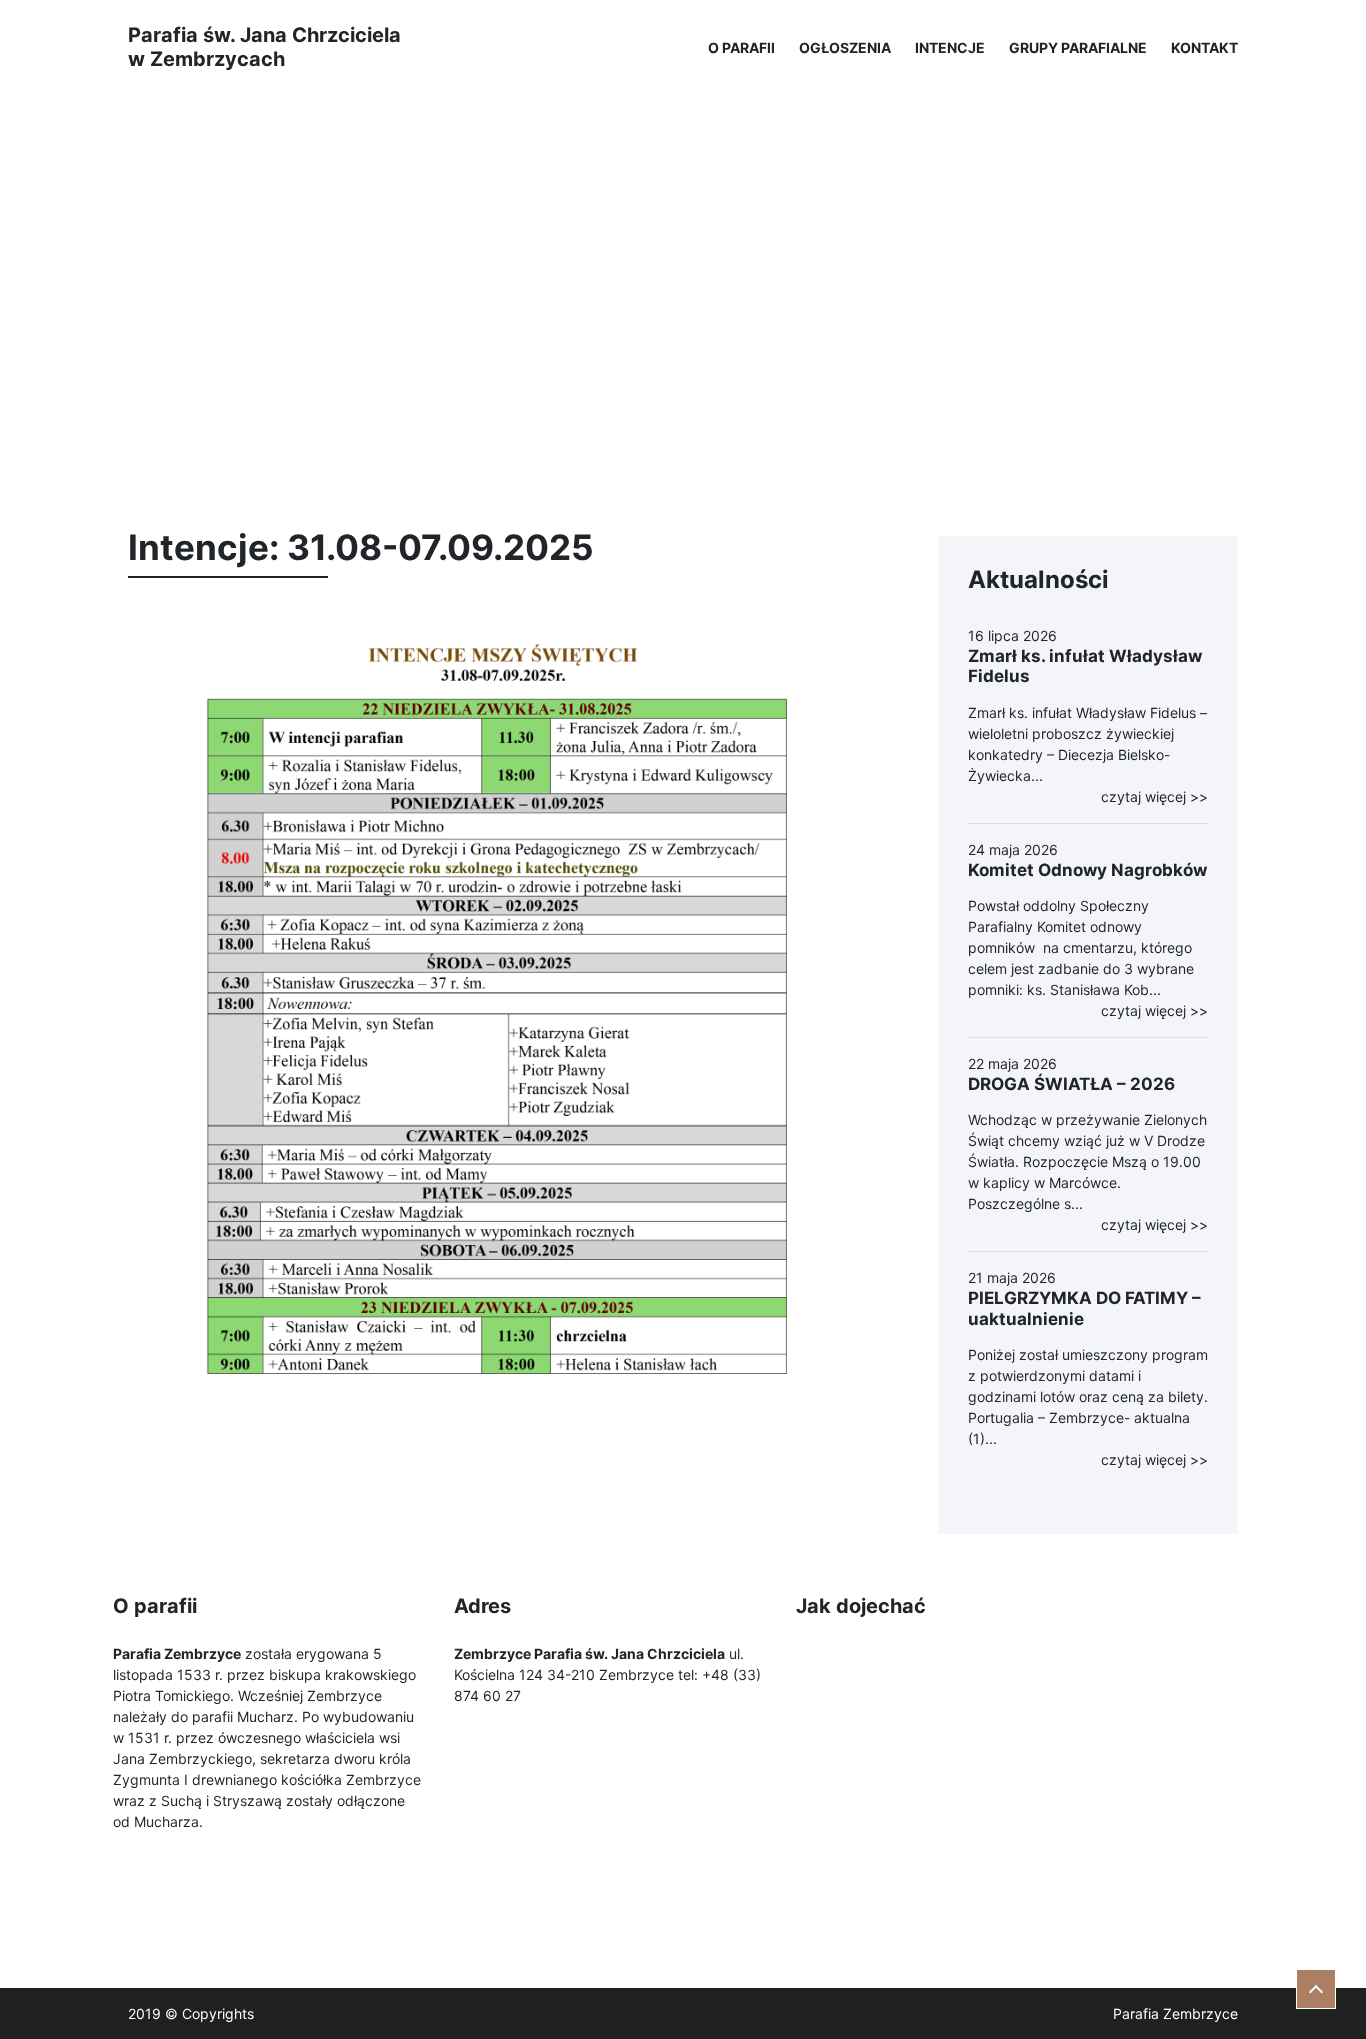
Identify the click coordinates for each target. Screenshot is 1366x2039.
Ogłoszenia (845, 47)
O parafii (741, 47)
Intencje (950, 47)
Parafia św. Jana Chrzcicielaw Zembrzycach (264, 47)
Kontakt (1204, 47)
